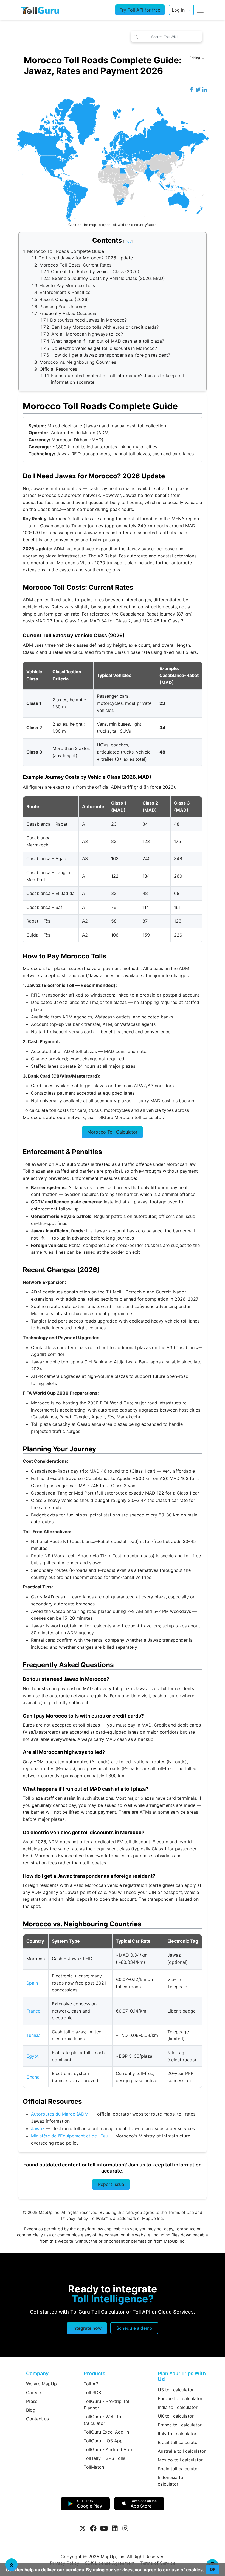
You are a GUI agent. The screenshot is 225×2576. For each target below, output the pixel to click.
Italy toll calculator (177, 2434)
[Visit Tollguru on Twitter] (83, 2528)
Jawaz (38, 2128)
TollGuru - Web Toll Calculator (104, 2420)
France (33, 2011)
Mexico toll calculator (180, 2460)
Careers (34, 2392)
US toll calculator (176, 2390)
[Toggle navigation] (200, 10)
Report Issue (111, 2184)
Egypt (33, 2056)
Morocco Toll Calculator (112, 1132)
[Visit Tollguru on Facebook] (93, 2528)
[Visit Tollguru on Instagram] (125, 2528)
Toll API (92, 2384)
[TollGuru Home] (40, 10)
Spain (32, 1983)
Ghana (33, 2077)
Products (95, 2373)
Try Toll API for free (140, 10)
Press (32, 2401)
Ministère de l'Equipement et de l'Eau (70, 2136)
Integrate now (87, 2328)
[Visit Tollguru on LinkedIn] (115, 2528)
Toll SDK (92, 2392)
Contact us (37, 2419)
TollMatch (94, 2467)
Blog (31, 2410)
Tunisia (33, 2035)
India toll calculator (178, 2407)
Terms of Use (181, 2213)
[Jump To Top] (12, 2565)
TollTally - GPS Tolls (104, 2458)
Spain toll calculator (178, 2469)
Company (37, 2373)
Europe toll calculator (180, 2398)
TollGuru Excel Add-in (106, 2432)
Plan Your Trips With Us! (182, 2376)
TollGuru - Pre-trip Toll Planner (107, 2405)
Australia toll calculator (182, 2451)
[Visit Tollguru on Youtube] (104, 2528)
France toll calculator (180, 2425)
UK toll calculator (176, 2416)
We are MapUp (41, 2384)
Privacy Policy (74, 2219)
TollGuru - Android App (108, 2449)
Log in (178, 10)
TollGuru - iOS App (103, 2441)
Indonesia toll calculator (172, 2481)
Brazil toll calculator (178, 2442)
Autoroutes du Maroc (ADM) (61, 2114)
